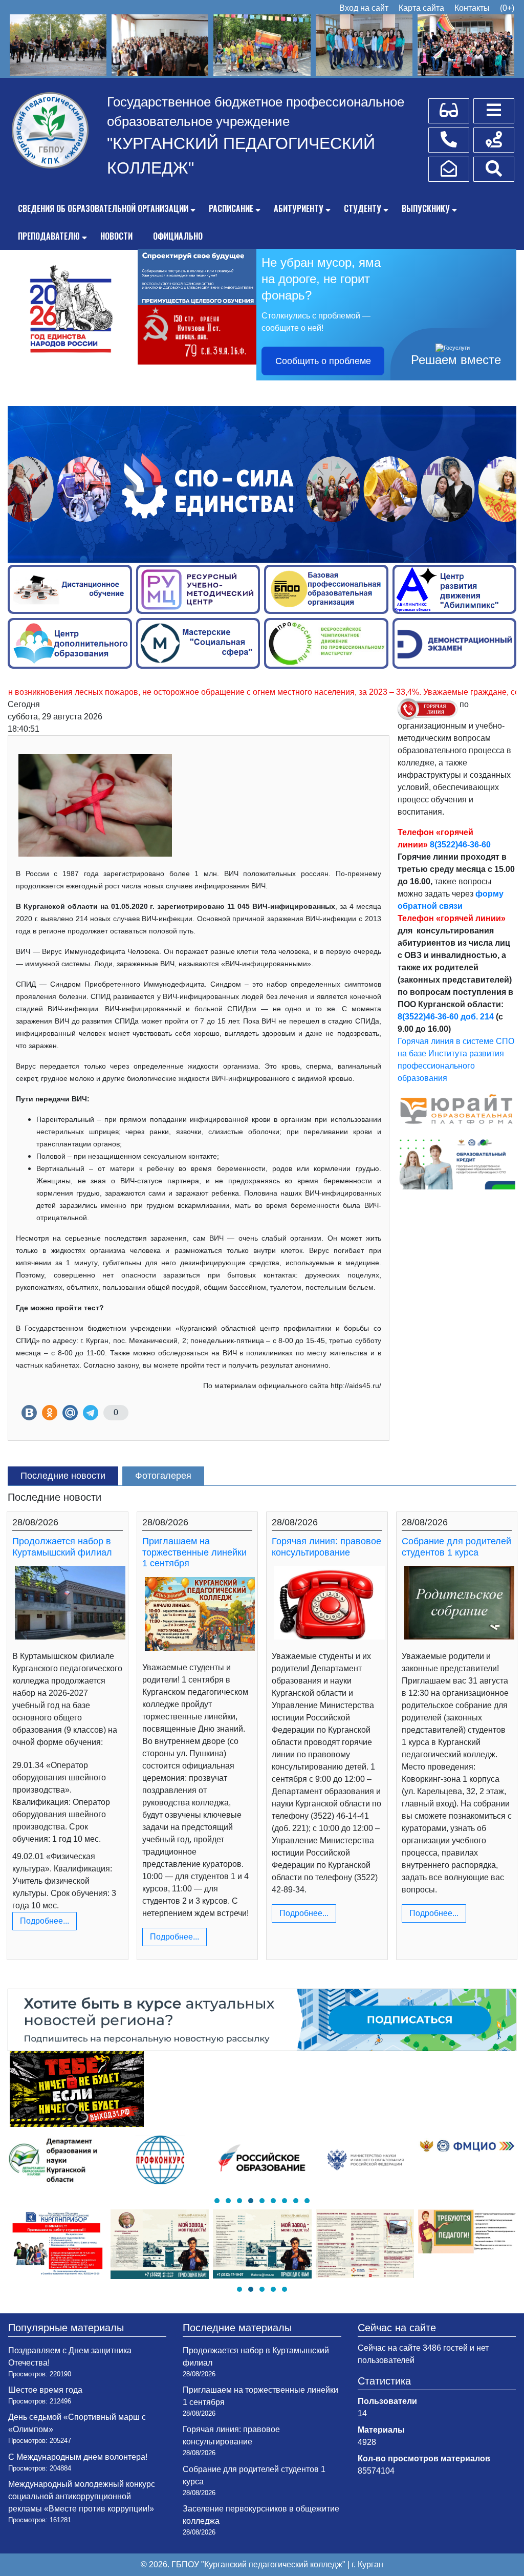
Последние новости (63, 1476)
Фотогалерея (163, 1476)
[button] (217, 2201)
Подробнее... (45, 1921)
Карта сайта (421, 8)
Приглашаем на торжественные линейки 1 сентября (194, 1552)
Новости (116, 236)
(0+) (507, 8)
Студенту (363, 208)
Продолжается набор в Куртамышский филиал (62, 1547)
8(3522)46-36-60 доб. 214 (446, 1017)
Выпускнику (426, 208)
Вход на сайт (364, 8)
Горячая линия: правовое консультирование (326, 1547)
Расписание (231, 208)
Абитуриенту (299, 208)
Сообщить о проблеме (323, 361)
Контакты (472, 8)
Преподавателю (49, 236)
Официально (178, 236)
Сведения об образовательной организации (103, 208)
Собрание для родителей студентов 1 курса (456, 1547)
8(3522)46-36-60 (460, 845)
